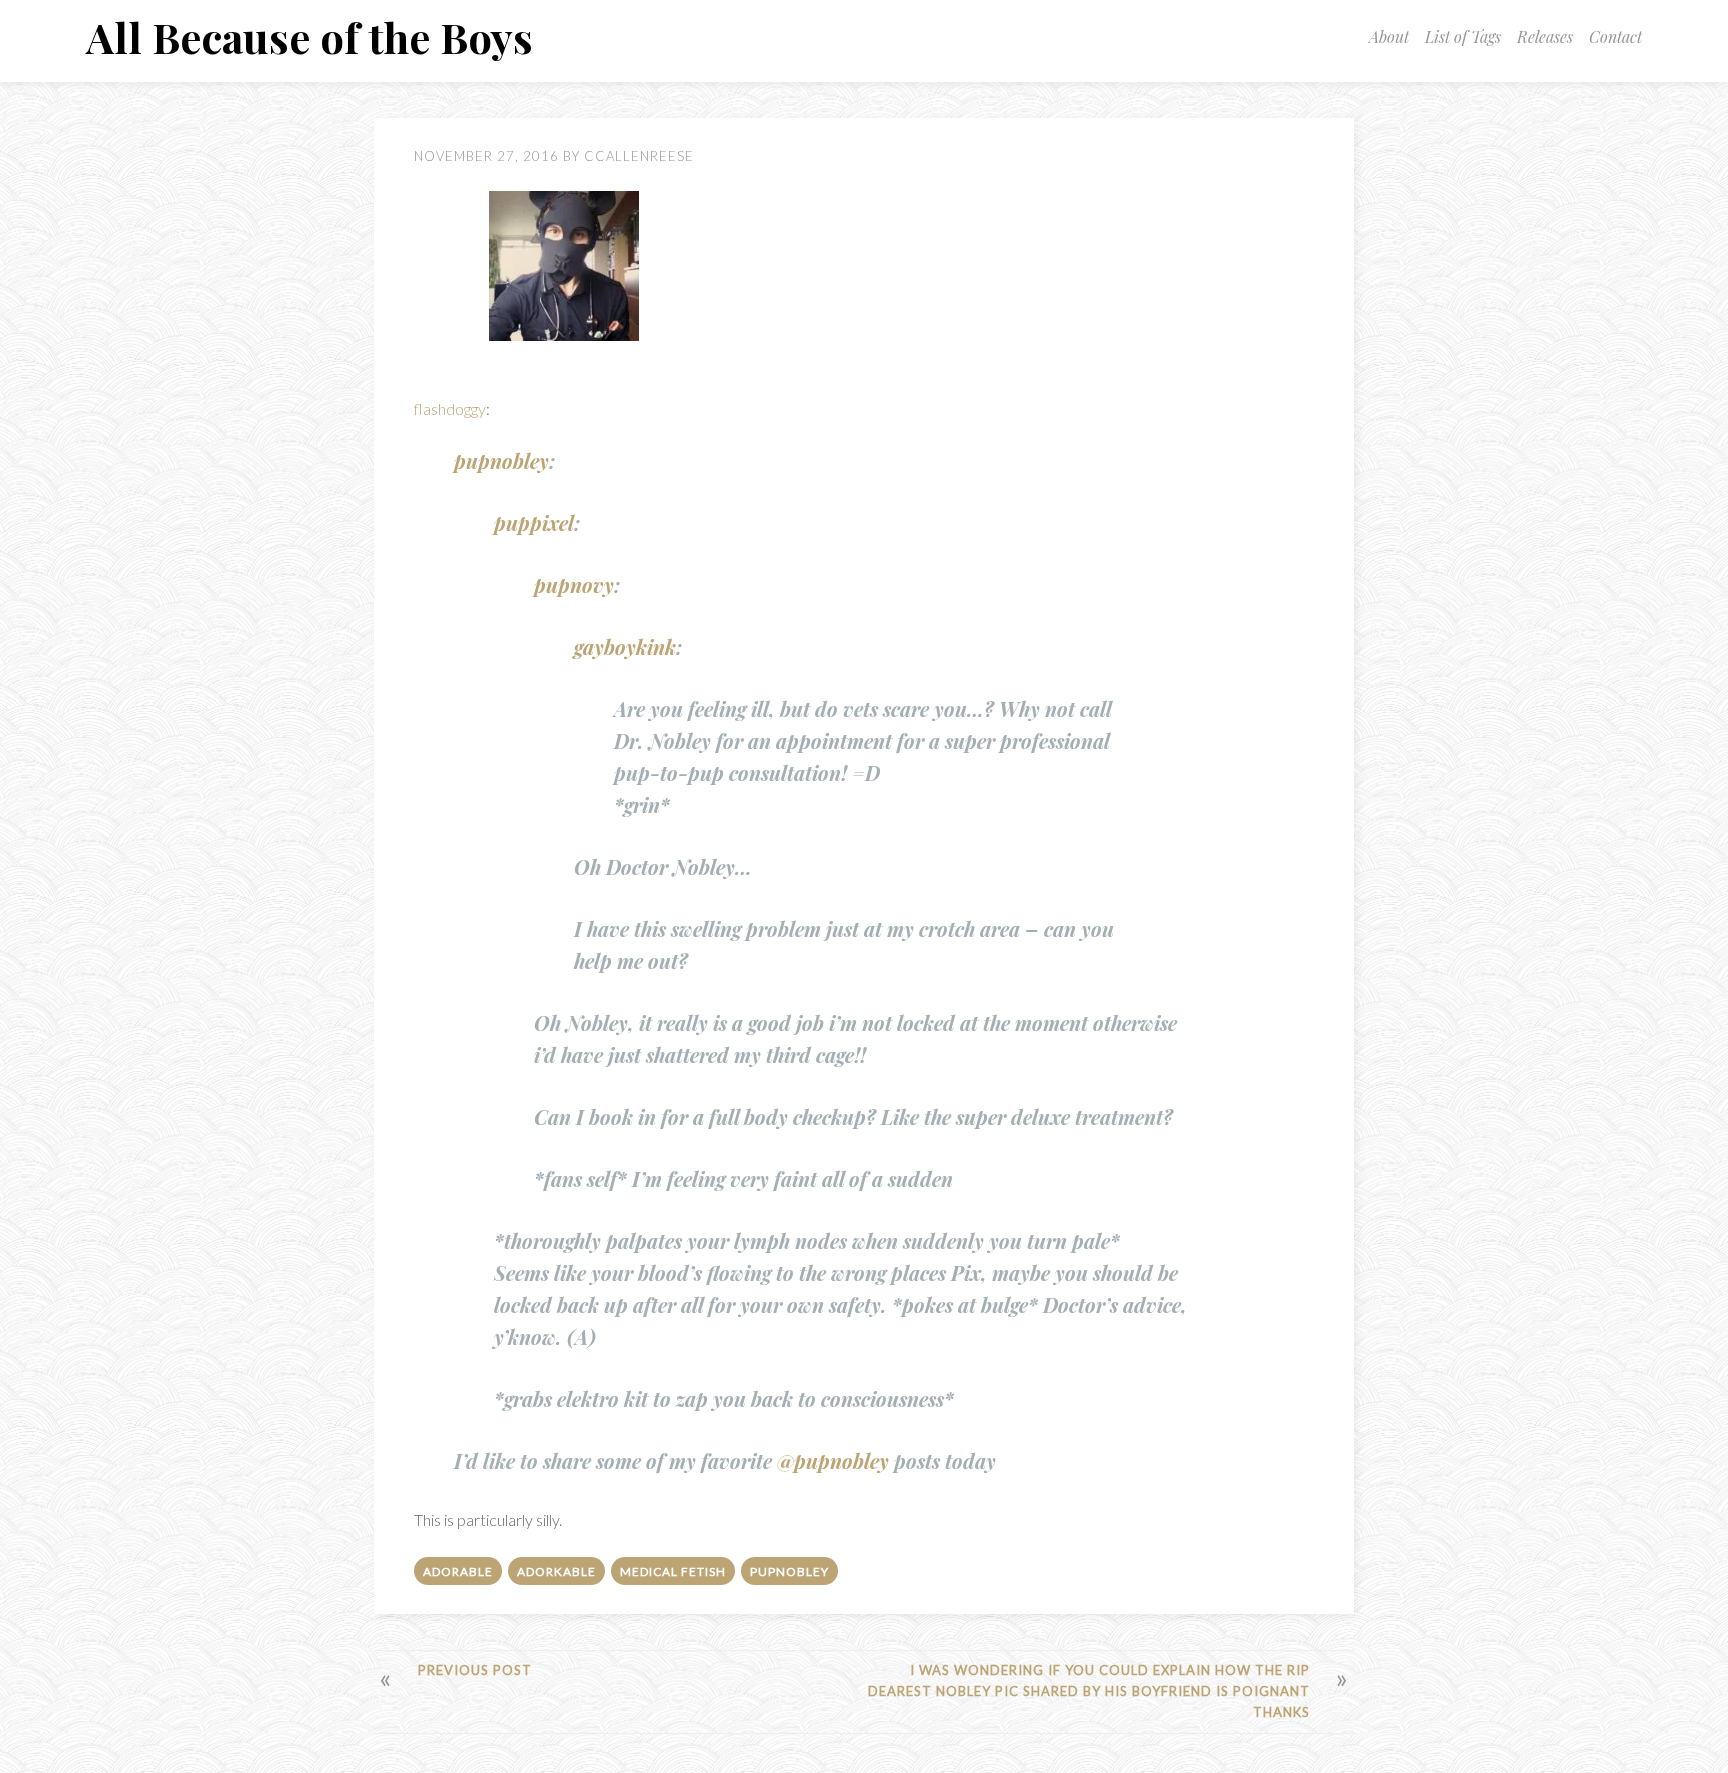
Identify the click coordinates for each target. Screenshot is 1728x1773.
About (1389, 36)
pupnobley (501, 460)
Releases (1545, 36)
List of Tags (1463, 36)
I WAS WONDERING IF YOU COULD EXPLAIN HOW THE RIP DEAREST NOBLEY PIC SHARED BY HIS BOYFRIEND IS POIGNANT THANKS (1089, 1691)
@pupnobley (833, 1460)
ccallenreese (639, 156)
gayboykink (625, 646)
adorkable (556, 1571)
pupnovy (574, 584)
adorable (458, 1571)
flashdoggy (450, 408)
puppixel (534, 522)
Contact (1615, 36)
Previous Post (475, 1670)
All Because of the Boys (309, 37)
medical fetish (673, 1571)
